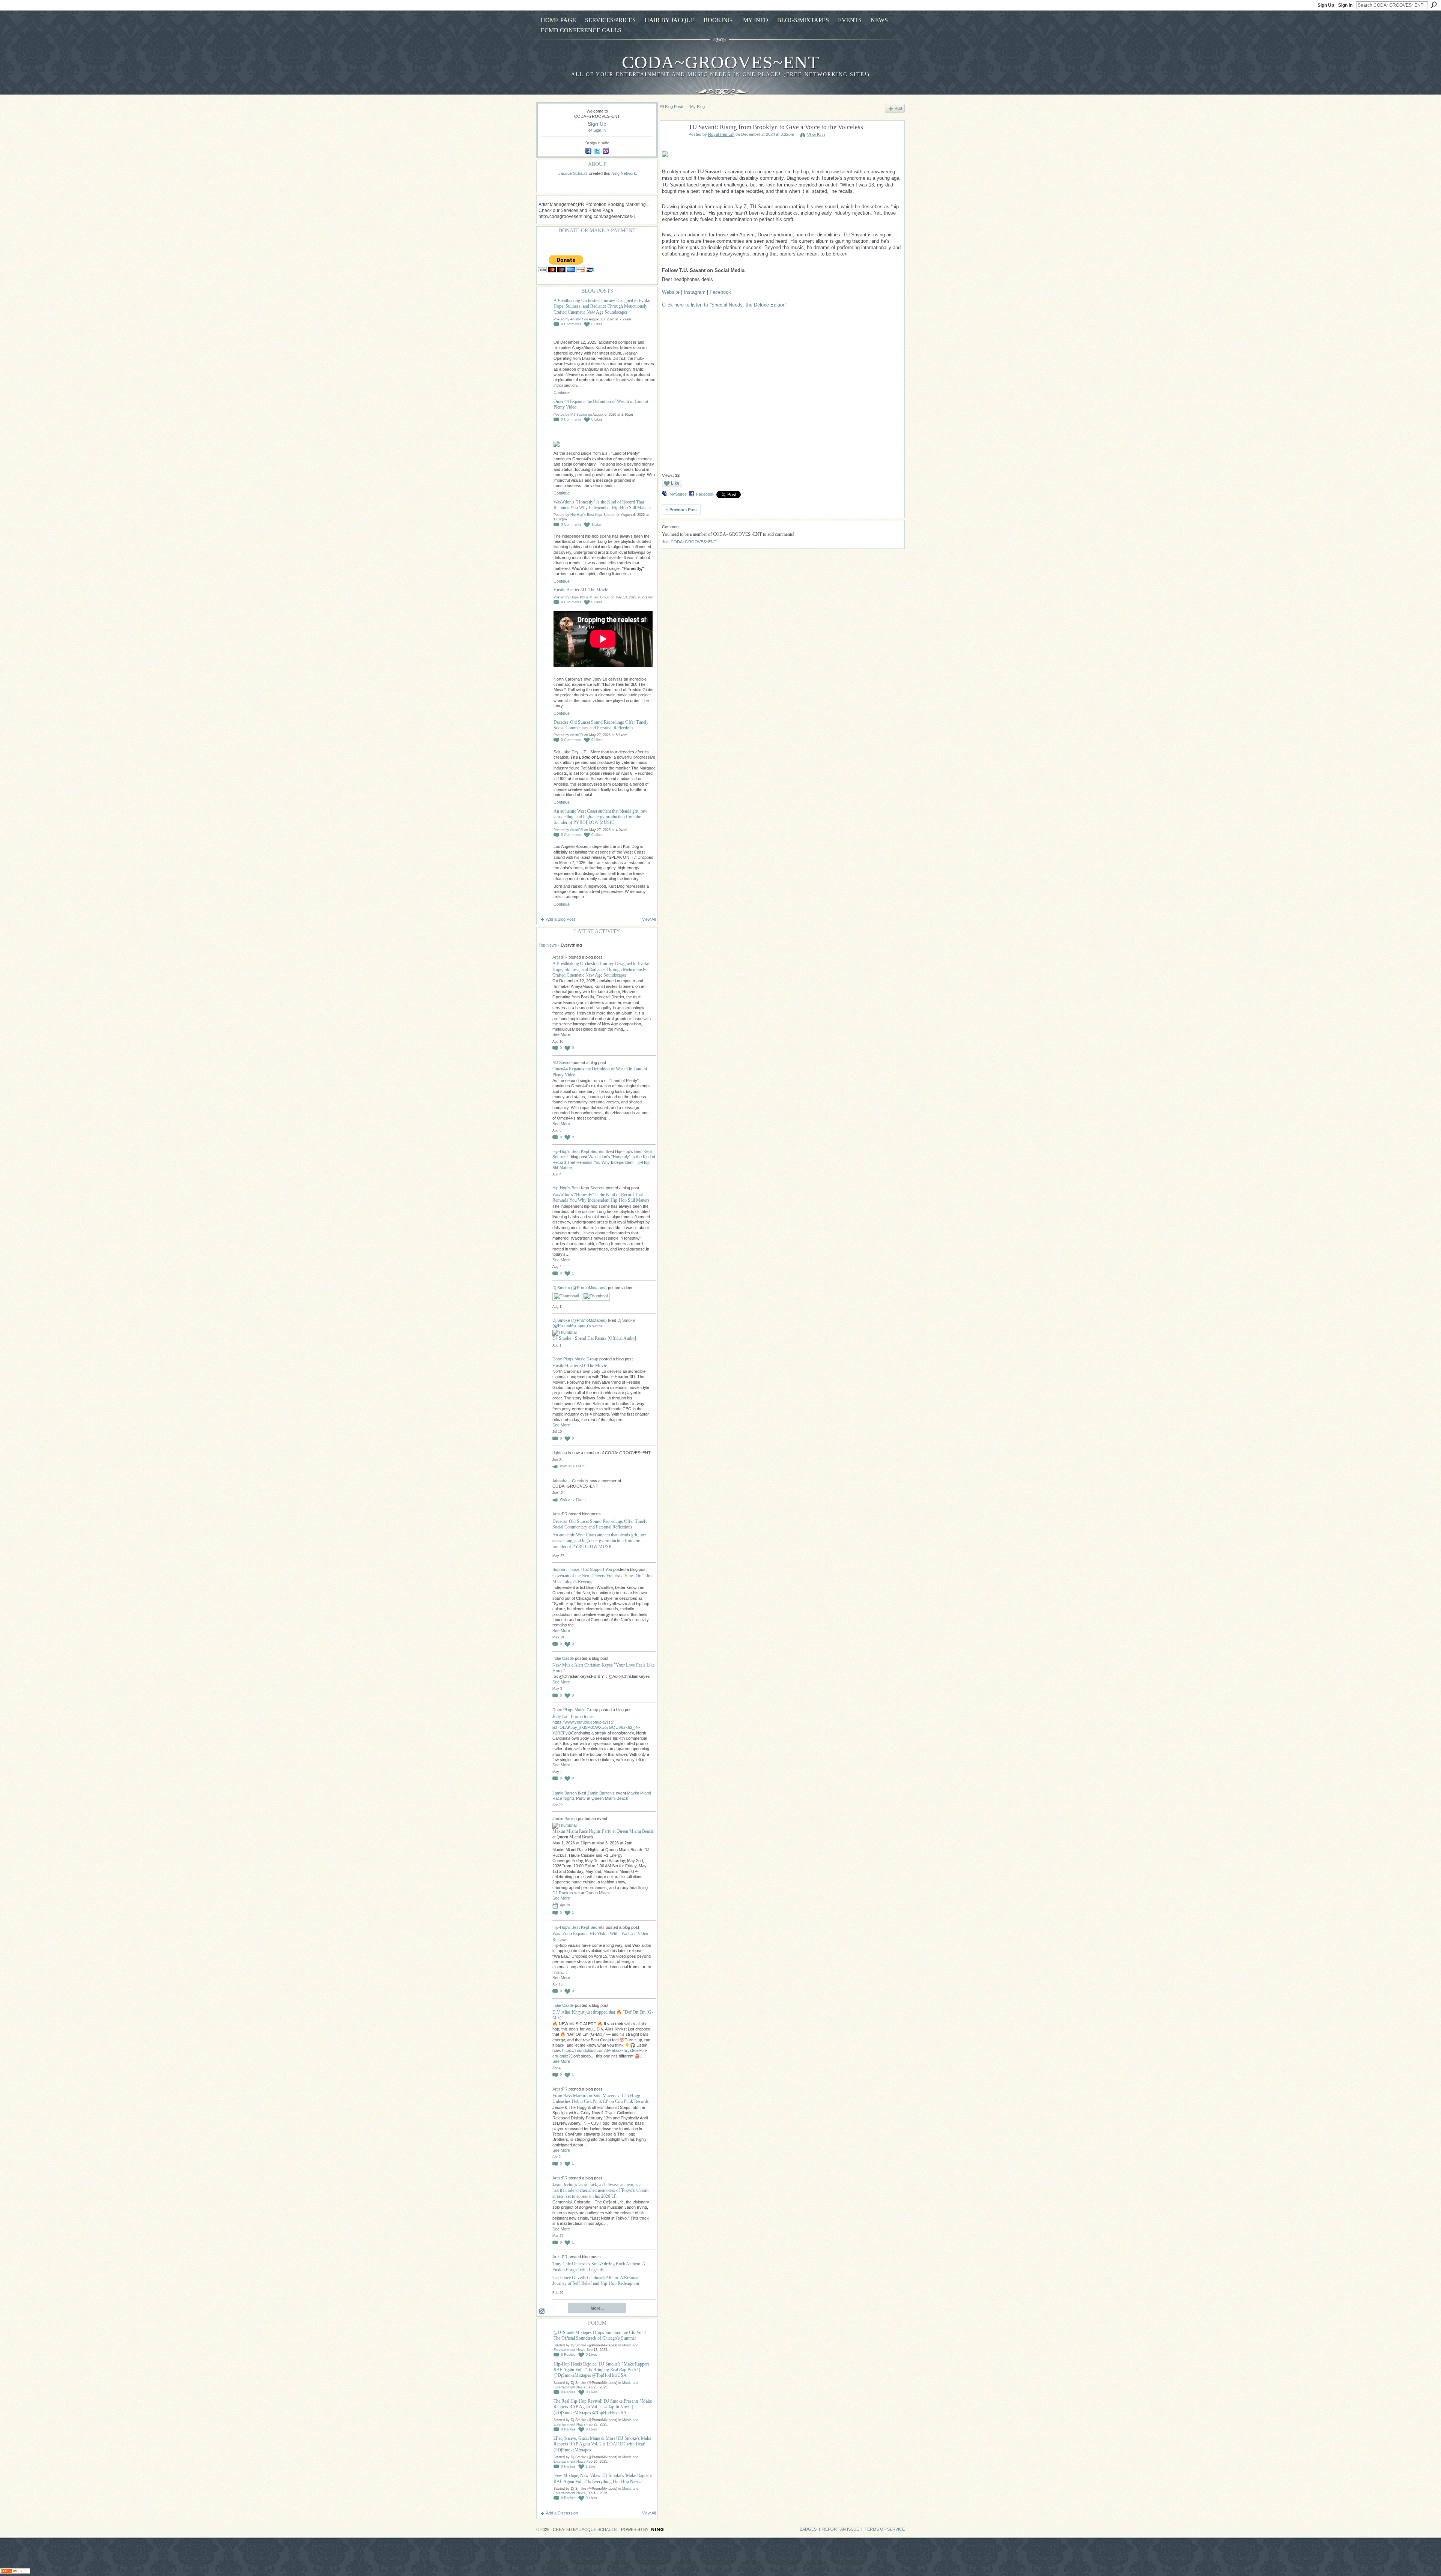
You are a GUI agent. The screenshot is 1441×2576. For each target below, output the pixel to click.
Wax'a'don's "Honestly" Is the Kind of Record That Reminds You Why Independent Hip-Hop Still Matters (602, 505)
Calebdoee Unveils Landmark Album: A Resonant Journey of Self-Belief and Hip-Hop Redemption (596, 2281)
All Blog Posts (672, 107)
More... (597, 2308)
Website (671, 292)
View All (649, 919)
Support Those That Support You (582, 1569)
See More (561, 1034)
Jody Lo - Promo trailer (573, 1716)
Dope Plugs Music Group (590, 597)
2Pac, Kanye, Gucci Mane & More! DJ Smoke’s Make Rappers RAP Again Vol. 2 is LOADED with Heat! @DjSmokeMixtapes (602, 2444)
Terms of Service (885, 2529)
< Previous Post (681, 509)
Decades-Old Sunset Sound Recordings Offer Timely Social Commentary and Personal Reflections (601, 725)
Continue (562, 392)
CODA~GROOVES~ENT (720, 62)
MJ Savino (579, 415)
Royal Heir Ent (721, 134)
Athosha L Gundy (568, 1481)
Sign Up (1326, 5)
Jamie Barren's (601, 1793)
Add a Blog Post (560, 919)
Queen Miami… (599, 1893)
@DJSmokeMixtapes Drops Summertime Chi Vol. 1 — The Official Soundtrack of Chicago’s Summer (603, 2335)
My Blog (697, 107)
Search (1434, 5)
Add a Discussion (562, 2513)
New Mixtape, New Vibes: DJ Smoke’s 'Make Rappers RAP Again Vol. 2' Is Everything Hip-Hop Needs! (603, 2478)
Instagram (695, 292)
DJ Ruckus (563, 1893)
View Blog (816, 135)
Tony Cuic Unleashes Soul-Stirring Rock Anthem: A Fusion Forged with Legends (599, 2267)
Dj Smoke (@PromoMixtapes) (580, 1288)
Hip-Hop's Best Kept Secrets (593, 515)
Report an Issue (841, 2529)
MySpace (678, 494)
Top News (548, 945)
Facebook (720, 292)
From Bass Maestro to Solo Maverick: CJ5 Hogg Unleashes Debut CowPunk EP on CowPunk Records (601, 2099)
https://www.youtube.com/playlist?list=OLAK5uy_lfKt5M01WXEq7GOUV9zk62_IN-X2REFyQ (596, 1728)
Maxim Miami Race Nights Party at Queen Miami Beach (603, 1831)
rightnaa (560, 1453)
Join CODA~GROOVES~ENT (689, 542)
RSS (542, 2311)
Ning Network (624, 173)
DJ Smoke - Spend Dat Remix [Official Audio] (594, 1338)
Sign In (1345, 5)
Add (899, 108)
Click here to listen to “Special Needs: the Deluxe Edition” (724, 305)
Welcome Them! (573, 1466)
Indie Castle (563, 1658)
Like (675, 483)
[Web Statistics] (15, 2572)
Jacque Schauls (573, 173)
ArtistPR (577, 319)
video (597, 1326)
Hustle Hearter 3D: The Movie (581, 590)
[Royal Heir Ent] (672, 145)
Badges (808, 2529)
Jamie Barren (565, 1793)
